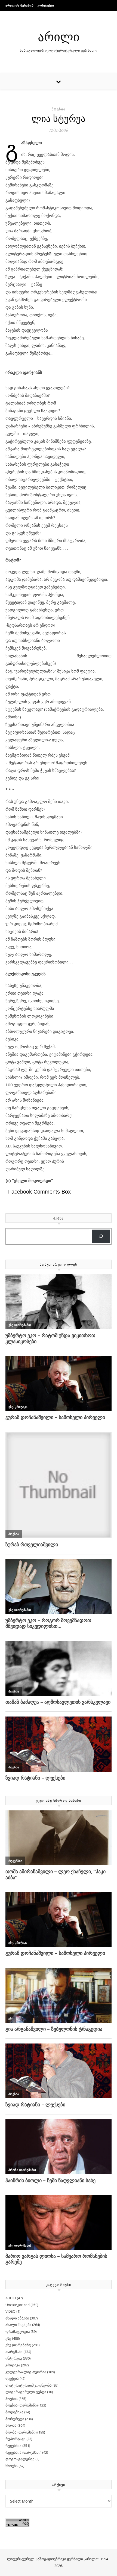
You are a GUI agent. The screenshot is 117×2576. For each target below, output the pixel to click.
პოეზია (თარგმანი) (21, 2405)
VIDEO (10, 2311)
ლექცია (12, 2378)
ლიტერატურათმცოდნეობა (29, 2385)
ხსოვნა (12, 2466)
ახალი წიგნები (18, 2325)
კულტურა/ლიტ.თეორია (26, 2372)
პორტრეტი (15, 2419)
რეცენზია (13, 2446)
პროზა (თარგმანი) (21, 2432)
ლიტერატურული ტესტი (26, 2392)
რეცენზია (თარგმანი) (23, 2452)
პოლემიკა (14, 2412)
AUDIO (11, 2298)
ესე (8, 2338)
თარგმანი (14, 2352)
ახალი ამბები (17, 2318)
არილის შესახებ (20, 5)
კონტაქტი (46, 5)
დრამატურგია (18, 2331)
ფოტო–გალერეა (20, 2459)
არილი (59, 36)
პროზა (11, 2425)
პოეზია (59, 109)
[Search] (101, 1237)
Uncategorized (18, 2305)
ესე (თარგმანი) (18, 2345)
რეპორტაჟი (16, 2439)
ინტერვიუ (14, 2358)
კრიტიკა (13, 2365)
